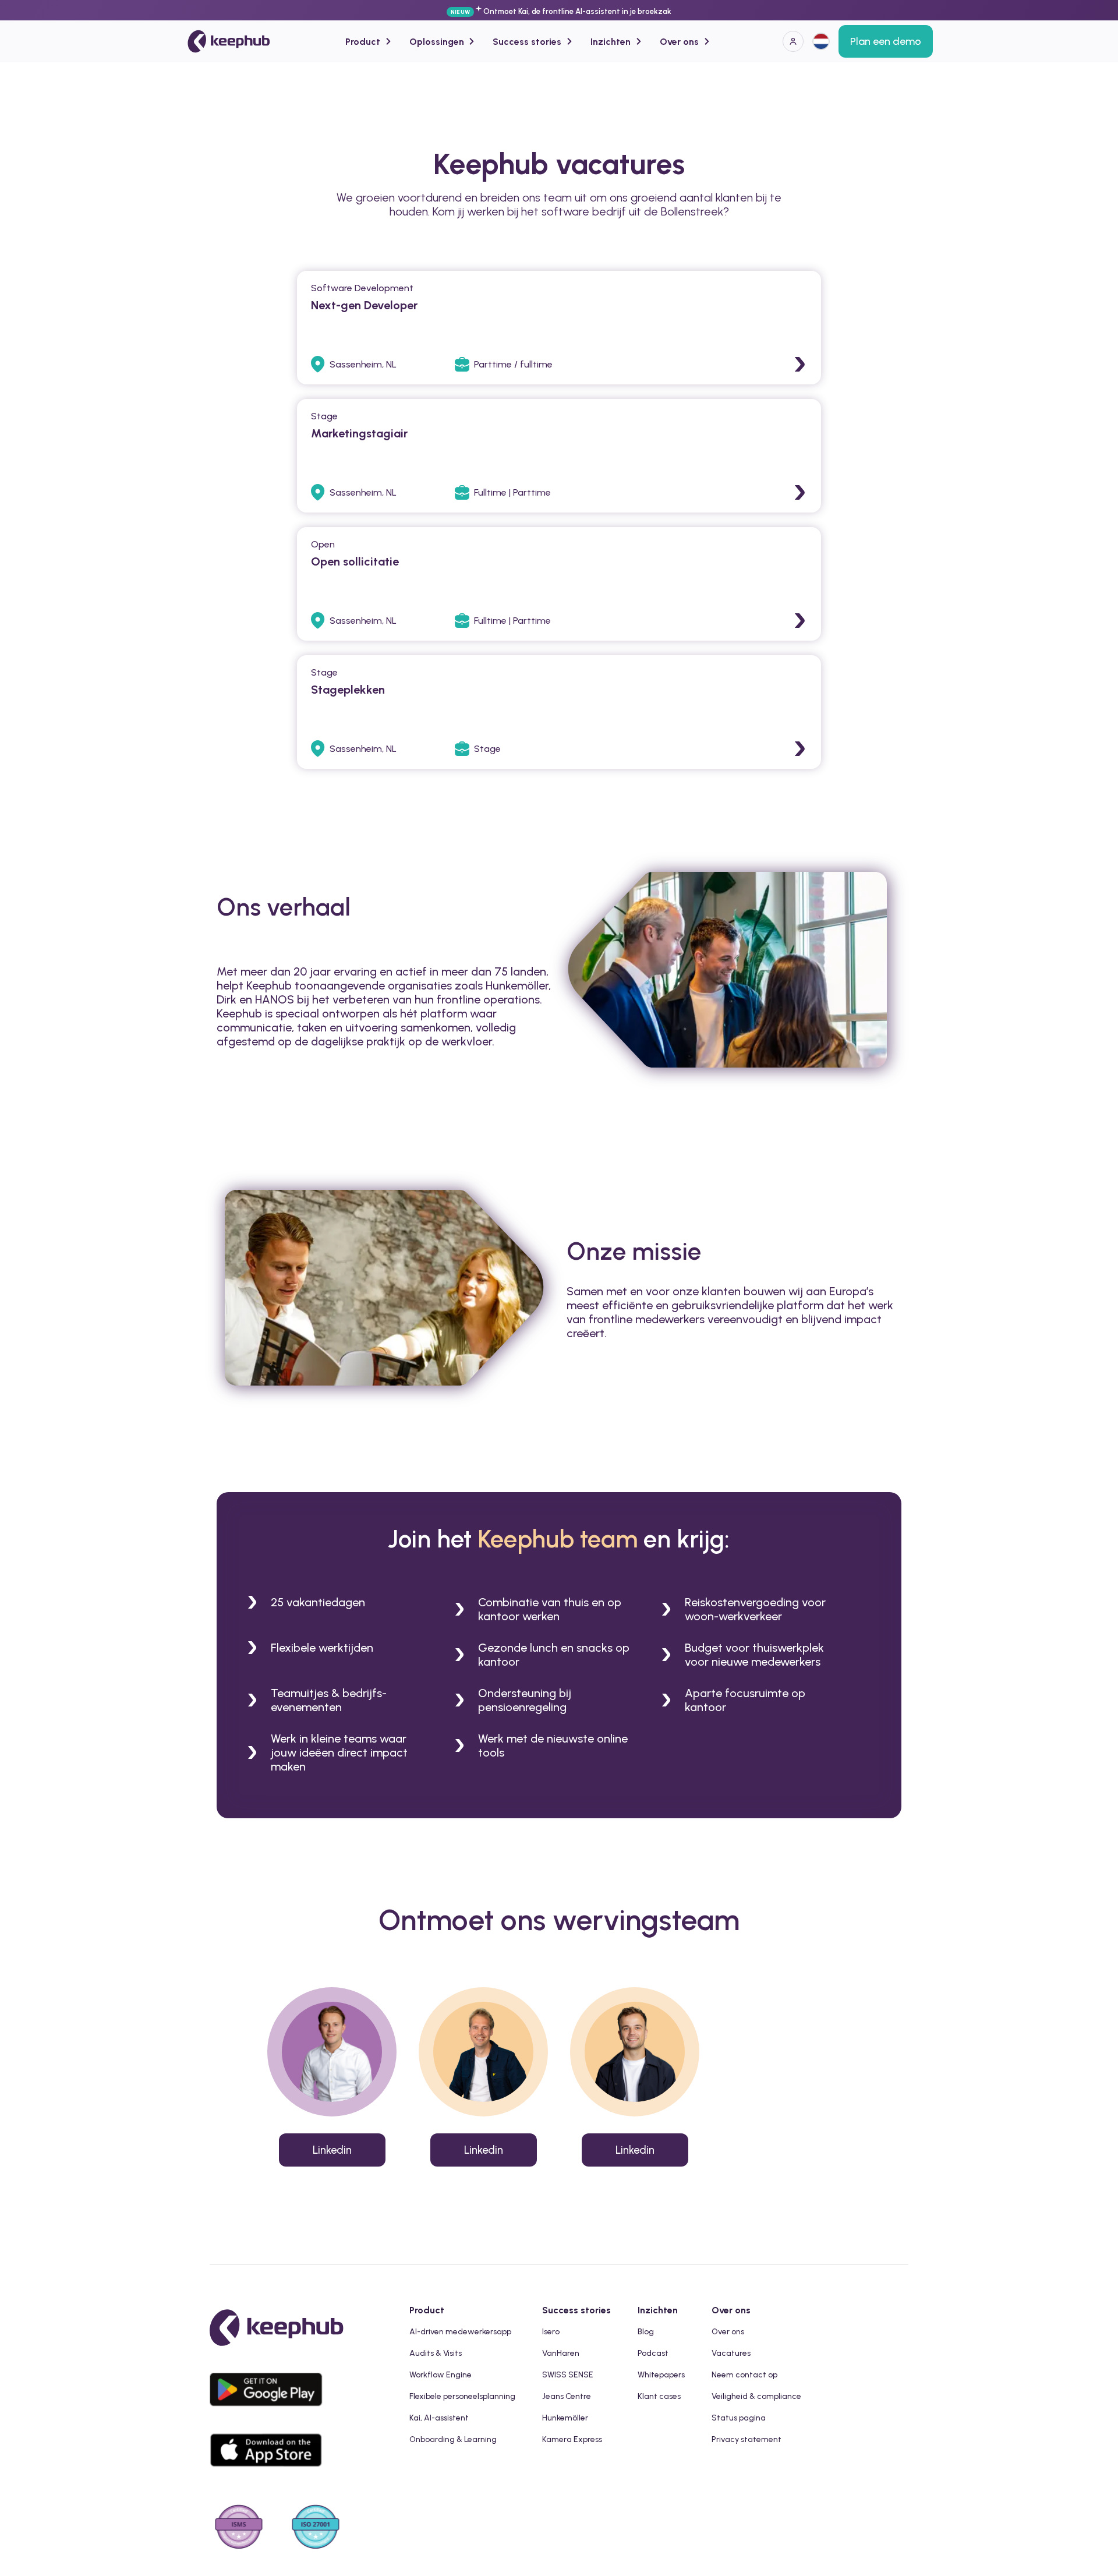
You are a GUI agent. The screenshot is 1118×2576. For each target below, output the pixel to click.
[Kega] (229, 41)
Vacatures (731, 2353)
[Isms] (239, 2528)
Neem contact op (744, 2375)
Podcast (653, 2353)
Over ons (728, 2332)
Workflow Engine (441, 2375)
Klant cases (659, 2396)
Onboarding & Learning (453, 2439)
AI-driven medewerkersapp (460, 2332)
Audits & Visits (436, 2353)
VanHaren (561, 2353)
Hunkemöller (565, 2418)
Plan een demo (886, 41)
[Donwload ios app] (269, 2476)
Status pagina (739, 2418)
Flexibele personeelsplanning (462, 2396)
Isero (551, 2332)
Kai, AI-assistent (439, 2418)
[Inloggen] (793, 41)
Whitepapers (661, 2375)
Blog (646, 2332)
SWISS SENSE (568, 2375)
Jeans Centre (567, 2396)
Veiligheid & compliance (756, 2396)
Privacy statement (746, 2439)
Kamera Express (572, 2439)
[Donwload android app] (269, 2416)
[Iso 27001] (316, 2528)
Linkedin (332, 2150)
